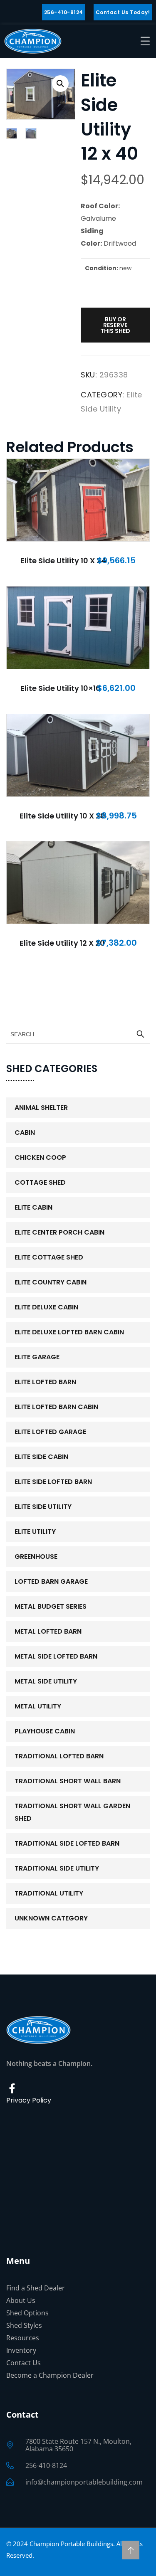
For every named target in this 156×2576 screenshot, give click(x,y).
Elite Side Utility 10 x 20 (62, 816)
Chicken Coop (40, 1157)
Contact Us (24, 2363)
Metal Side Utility (46, 1681)
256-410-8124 (64, 12)
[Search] (140, 1034)
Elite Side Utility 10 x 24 (63, 561)
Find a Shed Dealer (36, 2288)
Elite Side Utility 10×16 (61, 688)
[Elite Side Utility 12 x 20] (78, 882)
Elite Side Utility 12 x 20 (62, 943)
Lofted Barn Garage (51, 1581)
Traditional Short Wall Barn (68, 1781)
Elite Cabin (33, 1207)
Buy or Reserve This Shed (115, 325)
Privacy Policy (29, 2100)
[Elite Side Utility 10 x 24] (78, 500)
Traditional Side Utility (57, 1868)
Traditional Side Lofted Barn (67, 1843)
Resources (23, 2338)
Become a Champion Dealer (50, 2375)
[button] (60, 84)
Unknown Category (51, 1918)
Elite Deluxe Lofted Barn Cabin (69, 1332)
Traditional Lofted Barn (59, 1756)
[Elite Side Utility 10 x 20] (78, 755)
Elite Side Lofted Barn (53, 1482)
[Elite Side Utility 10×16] (78, 628)
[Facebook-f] (12, 2088)
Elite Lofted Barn (45, 1382)
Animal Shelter (41, 1108)
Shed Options (27, 2313)
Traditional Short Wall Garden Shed (72, 1812)
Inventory (21, 2350)
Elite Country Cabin (51, 1282)
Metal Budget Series (51, 1606)
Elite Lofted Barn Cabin (56, 1407)
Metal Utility (38, 1706)
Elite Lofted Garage (50, 1432)
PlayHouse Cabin (45, 1731)
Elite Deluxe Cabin (46, 1307)
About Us (21, 2300)
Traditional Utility (49, 1893)
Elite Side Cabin (41, 1457)
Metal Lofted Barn (48, 1631)
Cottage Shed (40, 1182)
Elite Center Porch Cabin (59, 1232)
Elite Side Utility (43, 1507)
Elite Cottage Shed (49, 1257)
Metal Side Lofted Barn (56, 1656)
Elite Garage (37, 1357)
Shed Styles (24, 2325)
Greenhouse (36, 1557)
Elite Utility (35, 1532)
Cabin (25, 1133)
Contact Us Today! (123, 12)
